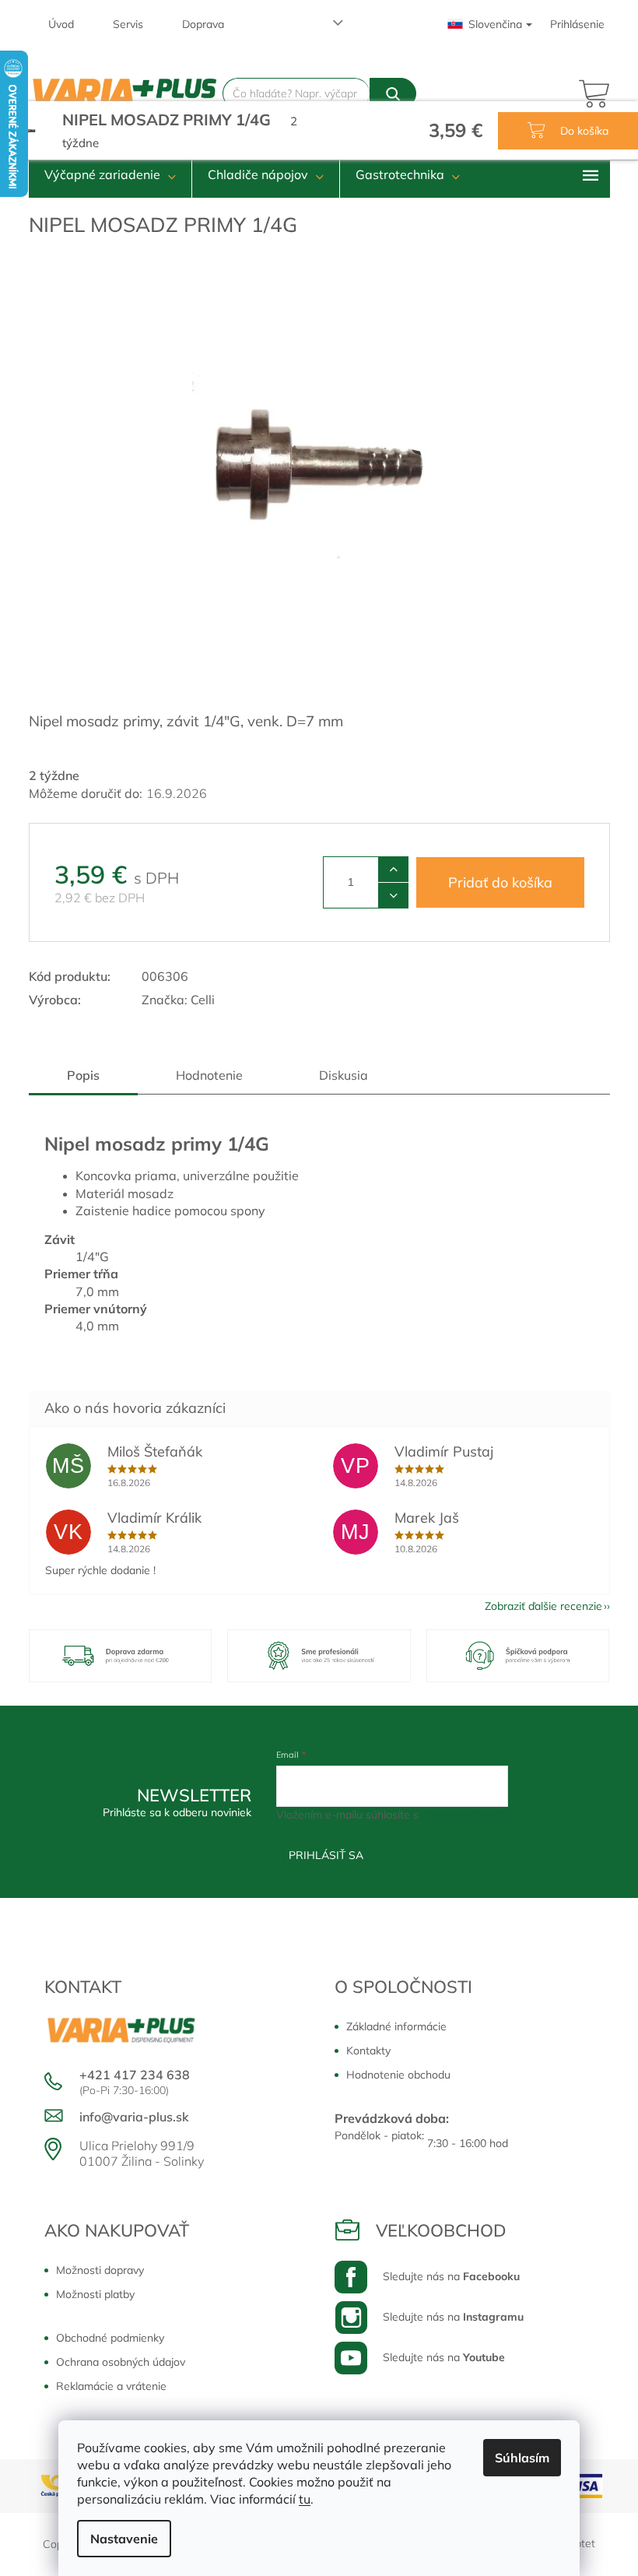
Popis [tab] (83, 1075)
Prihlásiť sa (326, 1855)
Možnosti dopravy (100, 2270)
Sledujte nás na (451, 2276)
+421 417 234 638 (135, 2075)
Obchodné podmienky (110, 2338)
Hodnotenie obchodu (398, 2075)
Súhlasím (522, 2458)
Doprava (203, 24)
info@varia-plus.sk (134, 2117)
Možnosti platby (95, 2294)
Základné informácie (396, 2026)
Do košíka (583, 131)
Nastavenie (124, 2539)
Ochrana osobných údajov (121, 2362)
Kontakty (368, 2051)
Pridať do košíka (500, 882)
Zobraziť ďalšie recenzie (543, 1606)
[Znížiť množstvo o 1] (393, 895)
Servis (128, 24)
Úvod (61, 24)
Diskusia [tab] (344, 1075)
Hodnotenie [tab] (209, 1075)
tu (305, 2499)
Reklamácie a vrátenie (111, 2386)
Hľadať (393, 93)
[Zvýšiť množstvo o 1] (393, 870)
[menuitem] (110, 174)
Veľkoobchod (441, 2230)
